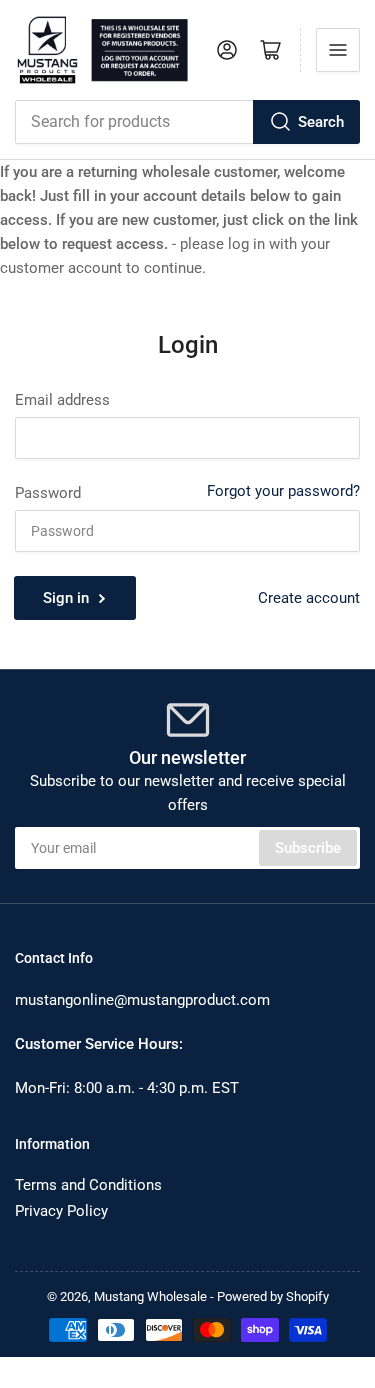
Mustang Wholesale (150, 1296)
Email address (62, 400)
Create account (309, 598)
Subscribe (308, 848)
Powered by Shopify (273, 1296)
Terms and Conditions (88, 1185)
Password (48, 493)
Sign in (66, 598)
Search (321, 122)
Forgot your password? (283, 491)
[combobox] (187, 122)
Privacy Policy (61, 1211)
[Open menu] (338, 50)
